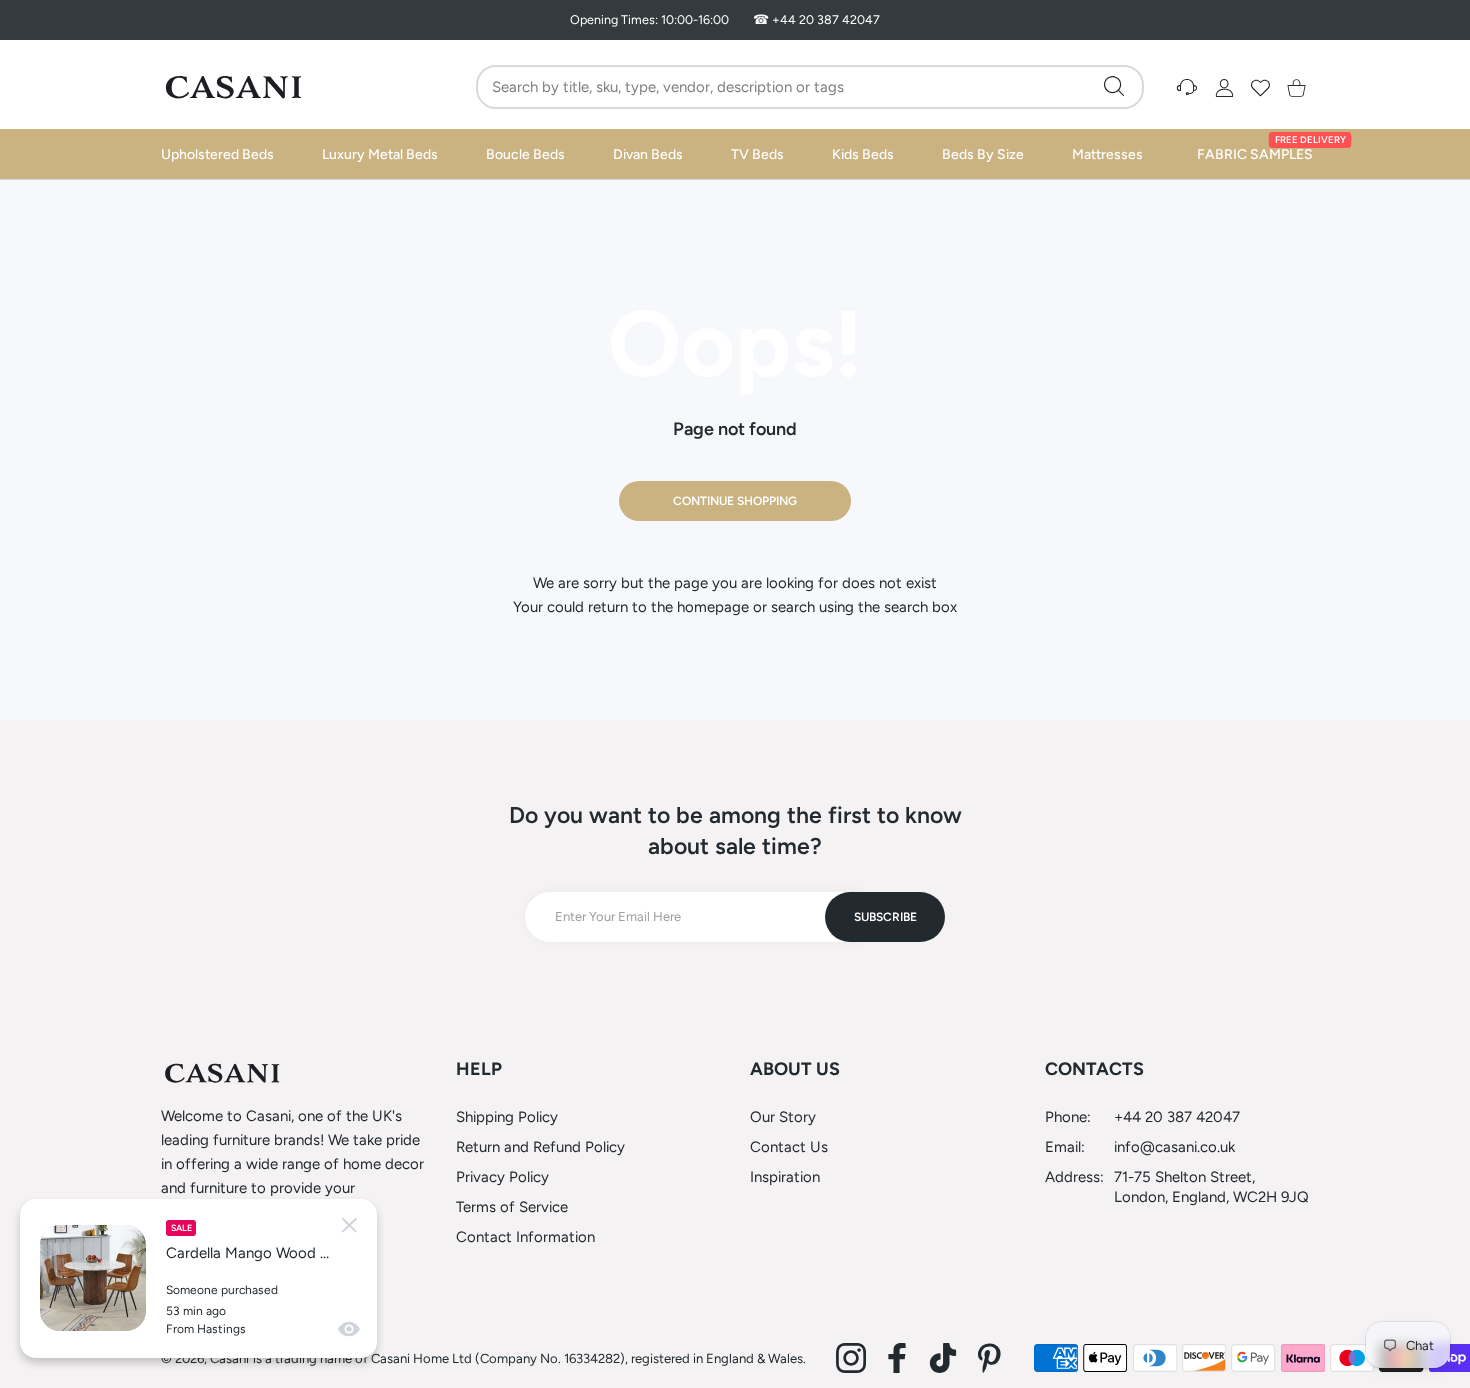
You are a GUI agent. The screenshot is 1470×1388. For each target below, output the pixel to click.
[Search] (1114, 86)
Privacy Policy (502, 1177)
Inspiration (785, 1177)
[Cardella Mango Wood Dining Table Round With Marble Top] (93, 1278)
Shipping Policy (507, 1117)
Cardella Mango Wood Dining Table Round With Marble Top (251, 1253)
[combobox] (813, 87)
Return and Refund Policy (540, 1147)
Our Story (783, 1117)
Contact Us (789, 1147)
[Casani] (235, 87)
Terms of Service (512, 1207)
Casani (229, 1358)
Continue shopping (735, 501)
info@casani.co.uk (1174, 1147)
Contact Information (525, 1237)
